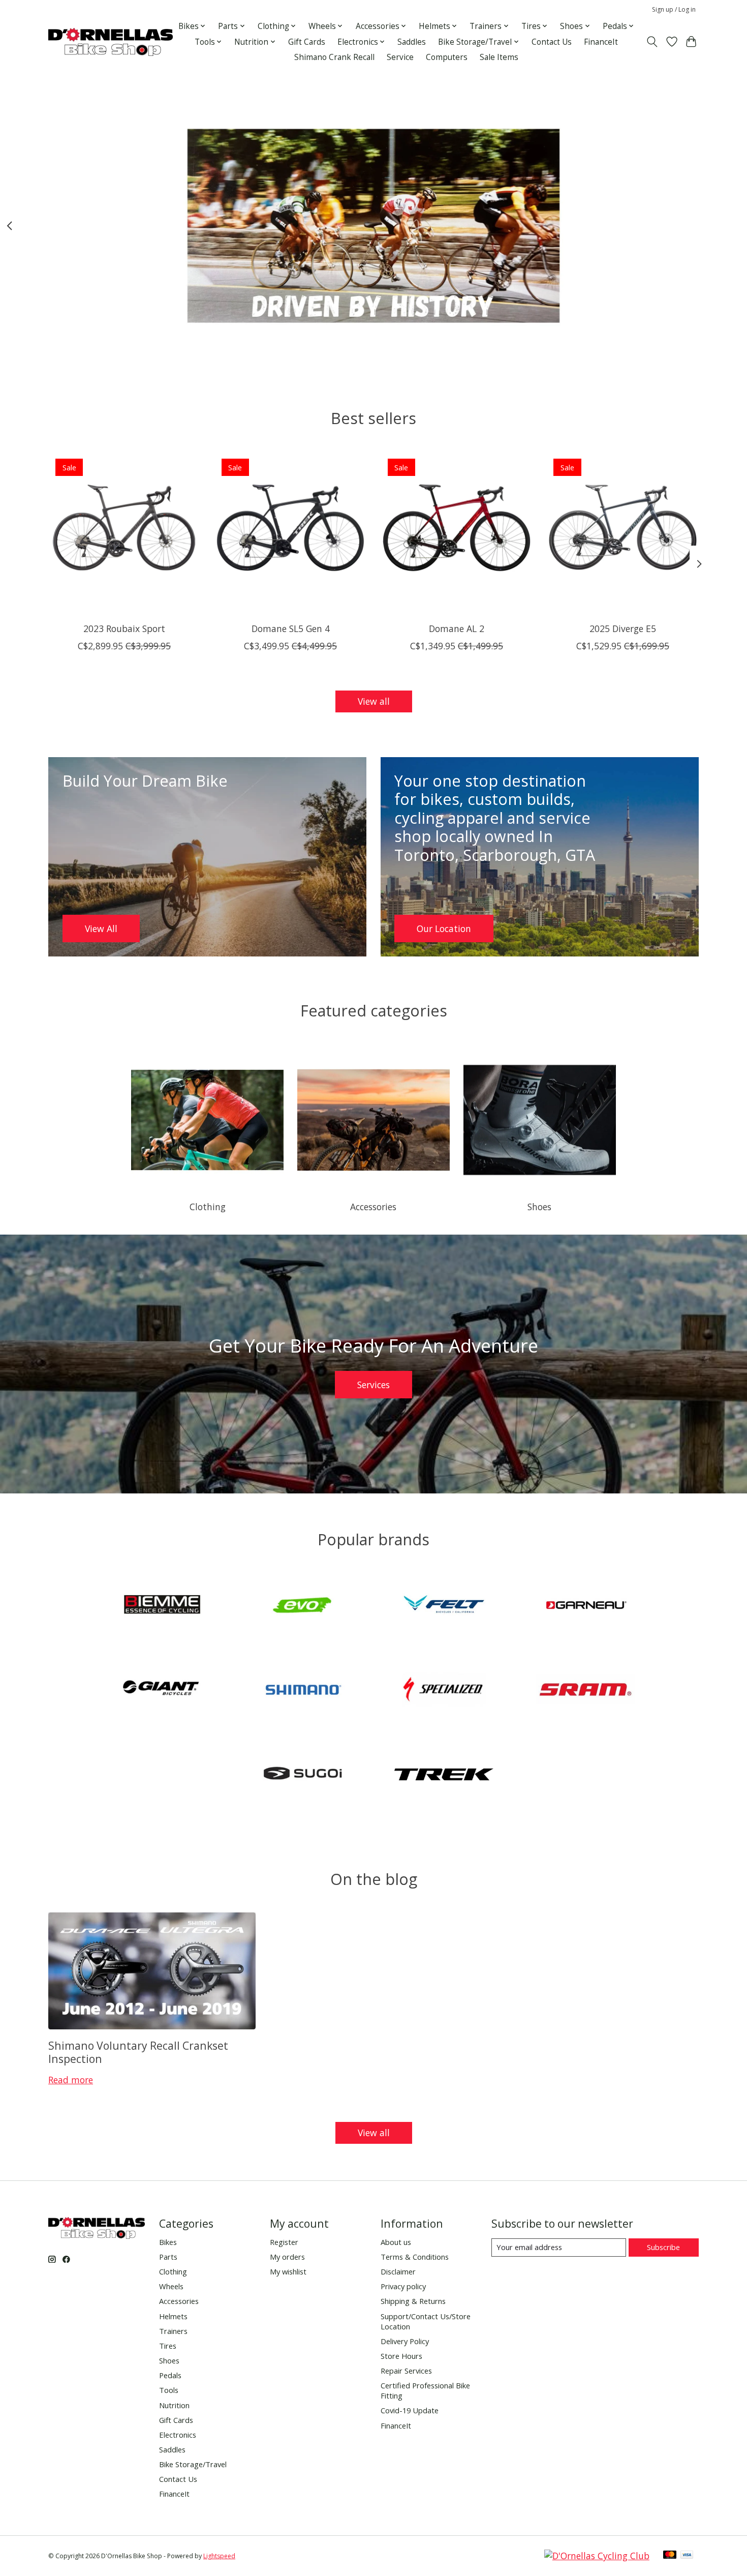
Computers (447, 57)
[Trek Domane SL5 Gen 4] (290, 528)
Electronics (178, 2435)
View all (374, 701)
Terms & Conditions (415, 2257)
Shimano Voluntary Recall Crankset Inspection (138, 2052)
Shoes (539, 1207)
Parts (168, 2257)
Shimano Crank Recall (334, 57)
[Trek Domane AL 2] (457, 528)
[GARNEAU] (585, 1606)
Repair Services (406, 2371)
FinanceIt (601, 42)
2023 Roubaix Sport (124, 628)
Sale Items (499, 57)
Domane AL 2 (457, 628)
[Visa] (687, 2556)
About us (396, 2242)
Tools (169, 2390)
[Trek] (444, 1775)
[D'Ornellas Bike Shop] (111, 42)
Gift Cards (307, 42)
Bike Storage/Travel (193, 2464)
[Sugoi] (303, 1775)
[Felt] (444, 1606)
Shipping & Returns (413, 2301)
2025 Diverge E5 (623, 628)
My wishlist (288, 2271)
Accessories (373, 1207)
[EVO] (303, 1606)
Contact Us (552, 42)
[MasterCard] (670, 2556)
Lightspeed (219, 2556)
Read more (71, 2080)
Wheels (171, 2286)
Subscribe (663, 2247)
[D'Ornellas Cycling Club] (597, 2556)
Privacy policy (403, 2286)
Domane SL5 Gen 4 (291, 628)
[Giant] (162, 1691)
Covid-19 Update (410, 2410)
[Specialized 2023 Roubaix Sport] (124, 528)
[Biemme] (162, 1606)
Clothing (208, 1207)
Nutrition (174, 2405)
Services (373, 1385)
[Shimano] (303, 1691)
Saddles (412, 42)
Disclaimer (398, 2271)
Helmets (173, 2316)
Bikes (168, 2242)
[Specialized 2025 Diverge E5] (623, 528)
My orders (287, 2257)
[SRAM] (585, 1691)
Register (284, 2242)
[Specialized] (444, 1691)
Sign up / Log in (674, 9)
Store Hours (401, 2356)
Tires (168, 2346)
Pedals (170, 2375)
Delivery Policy (405, 2341)
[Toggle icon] (652, 42)
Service (400, 57)
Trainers (173, 2331)
